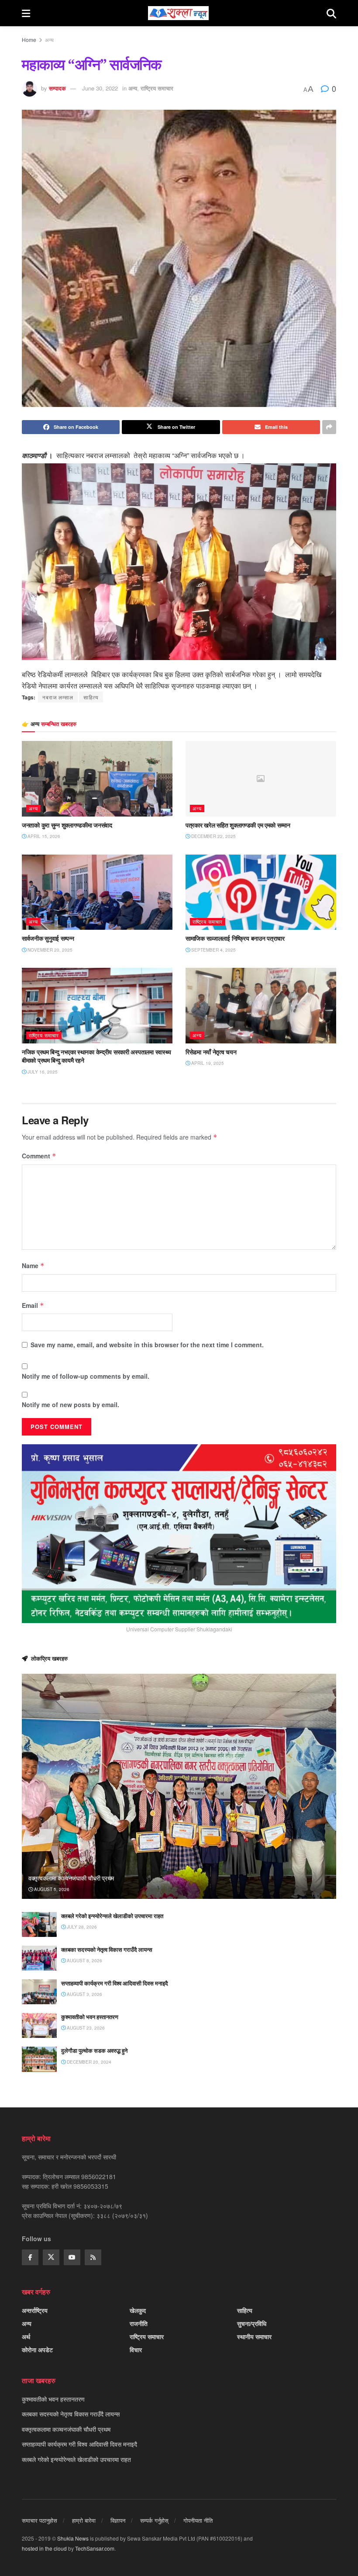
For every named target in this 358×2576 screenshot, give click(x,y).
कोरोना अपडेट (37, 2350)
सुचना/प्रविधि (252, 2323)
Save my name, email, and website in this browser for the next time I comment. (147, 1345)
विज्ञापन (118, 2520)
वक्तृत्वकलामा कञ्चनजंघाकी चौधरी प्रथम (71, 1878)
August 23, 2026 (85, 2028)
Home (29, 40)
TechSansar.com (95, 2548)
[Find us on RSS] (93, 2257)
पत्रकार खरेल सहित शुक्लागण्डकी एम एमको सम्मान (238, 825)
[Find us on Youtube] (72, 2257)
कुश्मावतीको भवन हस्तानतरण (90, 2017)
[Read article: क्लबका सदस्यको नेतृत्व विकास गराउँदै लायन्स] (39, 1958)
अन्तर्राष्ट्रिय (35, 2310)
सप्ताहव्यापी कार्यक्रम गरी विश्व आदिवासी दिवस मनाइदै (115, 1983)
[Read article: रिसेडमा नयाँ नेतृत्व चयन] (261, 1006)
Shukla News (73, 2538)
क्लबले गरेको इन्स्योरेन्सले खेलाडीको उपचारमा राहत (112, 1916)
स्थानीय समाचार (254, 2336)
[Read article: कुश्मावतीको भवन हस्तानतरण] (39, 2025)
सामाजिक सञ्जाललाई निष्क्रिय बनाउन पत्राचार (235, 938)
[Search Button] (331, 13)
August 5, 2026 (51, 1889)
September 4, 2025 (213, 950)
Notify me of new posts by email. (71, 1404)
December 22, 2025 (213, 836)
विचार (136, 2350)
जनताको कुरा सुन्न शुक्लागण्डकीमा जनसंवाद (67, 825)
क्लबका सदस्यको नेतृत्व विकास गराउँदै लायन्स (107, 1950)
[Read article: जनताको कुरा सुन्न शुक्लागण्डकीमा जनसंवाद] (97, 779)
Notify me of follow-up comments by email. (86, 1376)
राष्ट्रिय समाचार (157, 88)
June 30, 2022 (100, 88)
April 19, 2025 (207, 1063)
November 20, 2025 (49, 950)
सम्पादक (57, 88)
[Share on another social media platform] (329, 427)
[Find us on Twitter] (51, 2257)
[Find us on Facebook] (30, 2257)
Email (33, 1305)
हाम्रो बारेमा (84, 2520)
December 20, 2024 (88, 2062)
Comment (39, 1156)
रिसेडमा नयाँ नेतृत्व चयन (211, 1052)
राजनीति (139, 2323)
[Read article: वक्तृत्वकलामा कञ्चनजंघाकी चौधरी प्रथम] (179, 1786)
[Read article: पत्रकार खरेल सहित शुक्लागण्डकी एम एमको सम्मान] (261, 779)
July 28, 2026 (81, 1927)
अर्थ (26, 2336)
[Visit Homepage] (178, 13)
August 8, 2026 (84, 1961)
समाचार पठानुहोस (40, 2520)
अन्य (49, 40)
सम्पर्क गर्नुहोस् (154, 2520)
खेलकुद (138, 2310)
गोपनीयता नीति (198, 2520)
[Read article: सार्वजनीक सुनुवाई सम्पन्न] (97, 892)
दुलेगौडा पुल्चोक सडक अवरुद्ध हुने (94, 2051)
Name (33, 1265)
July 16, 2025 (42, 1072)
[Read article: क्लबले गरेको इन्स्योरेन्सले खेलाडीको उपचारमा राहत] (39, 1924)
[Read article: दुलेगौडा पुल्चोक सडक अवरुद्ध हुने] (39, 2059)
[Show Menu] (26, 13)
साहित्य (91, 697)
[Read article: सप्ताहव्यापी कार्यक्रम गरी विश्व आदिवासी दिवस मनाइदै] (39, 1992)
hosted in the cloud (44, 2548)
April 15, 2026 (43, 836)
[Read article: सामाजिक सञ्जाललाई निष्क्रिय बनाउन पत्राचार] (261, 892)
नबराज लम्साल (58, 697)
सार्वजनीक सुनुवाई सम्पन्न (48, 938)
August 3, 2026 (84, 1994)
